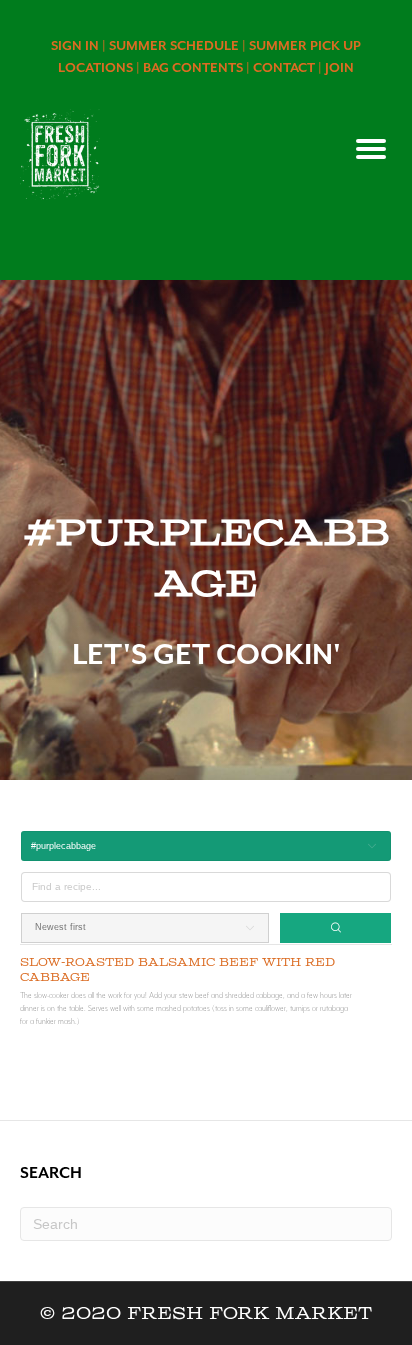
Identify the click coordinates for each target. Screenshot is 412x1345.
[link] (80, 45)
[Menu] (371, 149)
